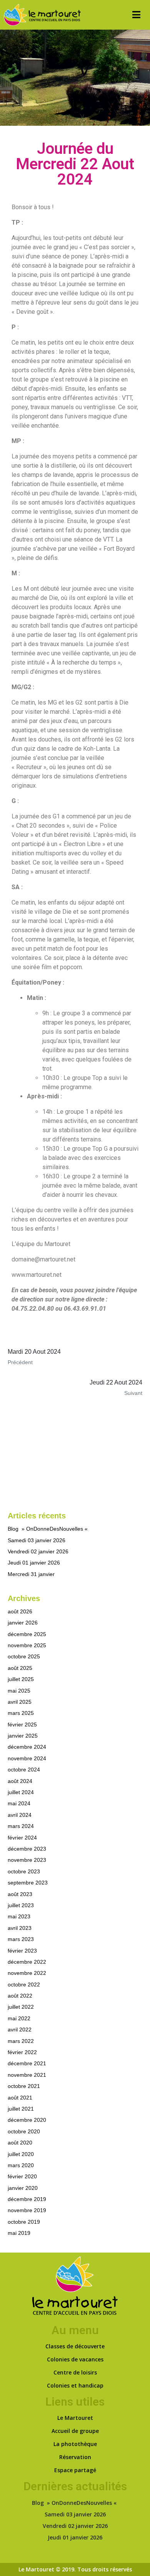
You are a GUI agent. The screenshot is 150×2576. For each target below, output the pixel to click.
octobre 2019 (24, 2222)
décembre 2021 (27, 2063)
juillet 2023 (21, 1905)
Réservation (75, 2457)
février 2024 (22, 1838)
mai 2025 (19, 1691)
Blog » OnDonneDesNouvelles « (48, 1529)
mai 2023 (19, 1916)
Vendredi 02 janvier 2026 (38, 1551)
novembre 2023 (27, 1860)
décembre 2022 (27, 1962)
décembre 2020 (27, 2120)
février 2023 (22, 1951)
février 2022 (22, 2052)
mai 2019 (19, 2233)
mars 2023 (21, 1939)
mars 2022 (21, 2041)
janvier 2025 (23, 1736)
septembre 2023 (28, 1883)
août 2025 (20, 1668)
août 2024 (20, 1781)
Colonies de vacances (75, 2359)
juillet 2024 (21, 1792)
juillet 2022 (21, 2007)
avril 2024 (20, 1815)
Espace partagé (75, 2470)
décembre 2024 (27, 1747)
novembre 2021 (27, 2075)
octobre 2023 (24, 1871)
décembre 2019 (27, 2199)
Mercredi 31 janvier (31, 1574)
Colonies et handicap (75, 2385)
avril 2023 (20, 1928)
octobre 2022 (24, 1984)
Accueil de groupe (75, 2431)
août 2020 (20, 2143)
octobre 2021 (24, 2086)
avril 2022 (20, 2029)
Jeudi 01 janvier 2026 (34, 1563)
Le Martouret (75, 2418)
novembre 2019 (27, 2210)
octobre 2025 (24, 1656)
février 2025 (22, 1725)
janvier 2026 (23, 1623)
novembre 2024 (27, 1758)
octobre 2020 (24, 2131)
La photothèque (75, 2444)
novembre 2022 (27, 1973)
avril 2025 (20, 1702)
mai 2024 (19, 1803)
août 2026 (20, 1611)
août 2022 (20, 1996)
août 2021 (20, 2098)
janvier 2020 (23, 2188)
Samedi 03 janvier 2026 (37, 1540)
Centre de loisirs (75, 2372)
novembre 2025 (27, 1645)
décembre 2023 (27, 1849)
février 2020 (22, 2176)
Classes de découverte (75, 2346)
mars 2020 (21, 2165)
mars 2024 (21, 1826)
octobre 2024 (24, 1770)
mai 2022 (19, 2018)
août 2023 (20, 1894)
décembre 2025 (27, 1634)
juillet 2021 (21, 2109)
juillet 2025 (21, 1679)
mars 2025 (21, 1713)
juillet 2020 (21, 2154)
